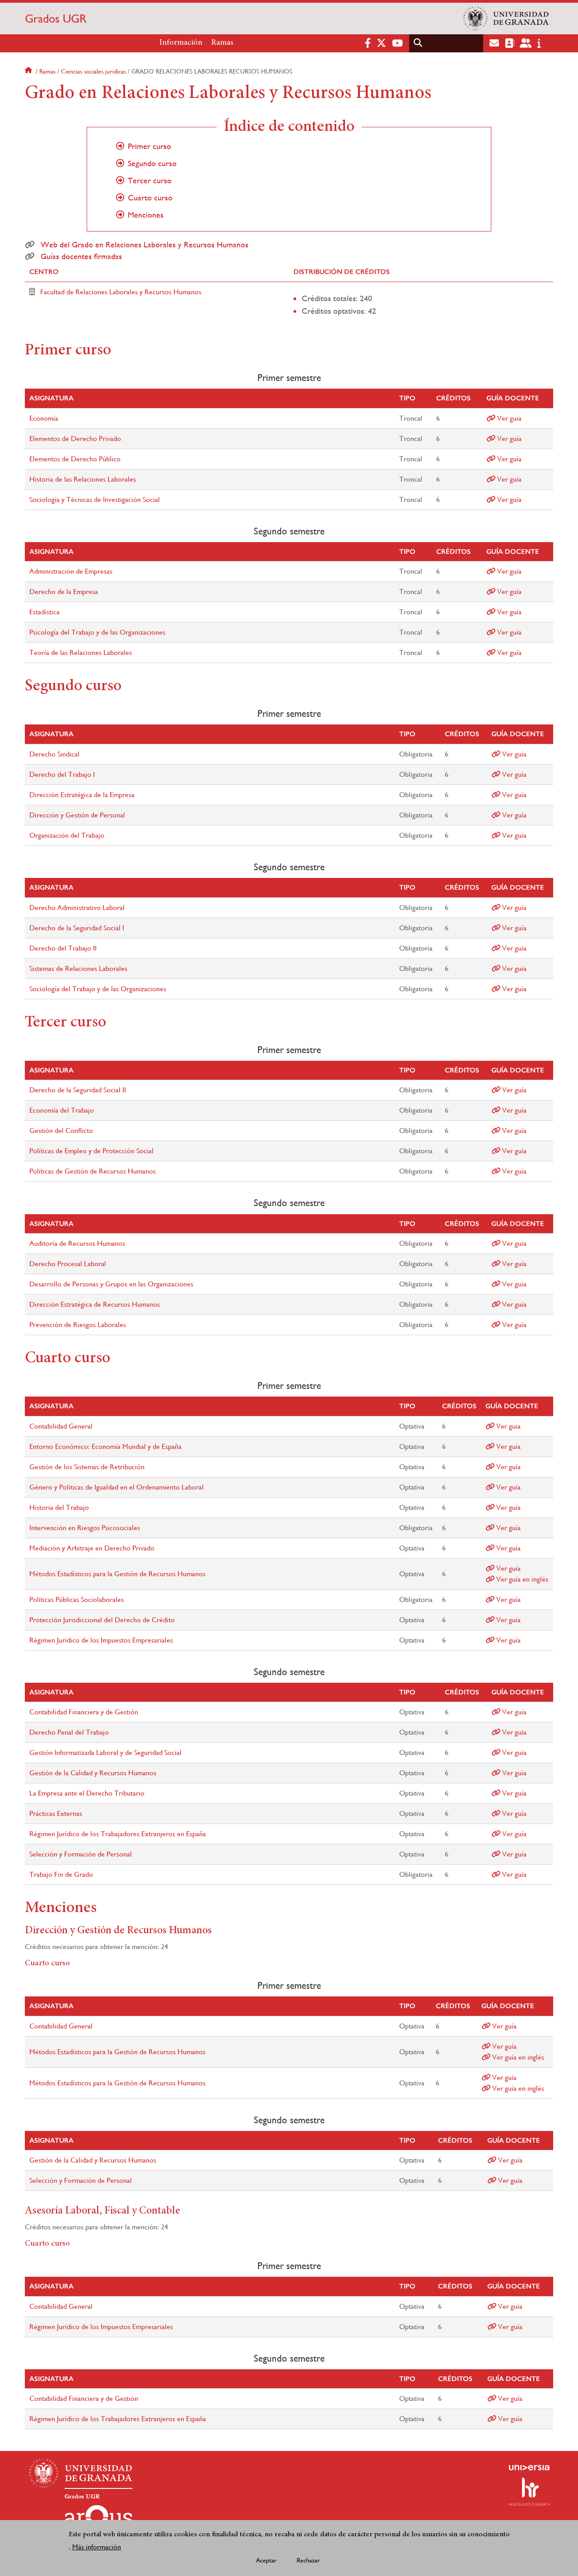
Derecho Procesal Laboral (68, 1264)
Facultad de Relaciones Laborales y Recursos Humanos (121, 292)
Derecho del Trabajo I (62, 774)
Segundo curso (152, 163)
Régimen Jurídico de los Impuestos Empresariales (101, 1640)
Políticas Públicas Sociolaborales (77, 1599)
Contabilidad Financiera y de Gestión (84, 1712)
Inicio (29, 71)
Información (181, 43)
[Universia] (529, 2468)
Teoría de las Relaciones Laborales (81, 652)
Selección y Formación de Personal (81, 1854)
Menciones (146, 215)
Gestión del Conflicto (61, 1130)
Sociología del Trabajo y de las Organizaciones (98, 989)
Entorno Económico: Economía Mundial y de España (105, 1446)
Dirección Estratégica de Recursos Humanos (95, 1304)
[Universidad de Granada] (506, 19)
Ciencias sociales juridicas (93, 71)
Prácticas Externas (56, 1813)
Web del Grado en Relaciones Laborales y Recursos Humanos (144, 245)
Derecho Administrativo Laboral (77, 907)
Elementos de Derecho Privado (75, 439)
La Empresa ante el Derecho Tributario (87, 1793)
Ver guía (508, 418)
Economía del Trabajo (62, 1110)
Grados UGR (56, 19)
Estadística (44, 612)
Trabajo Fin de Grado (61, 1874)
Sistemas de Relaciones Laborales (78, 968)
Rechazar (308, 2561)
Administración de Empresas (71, 571)
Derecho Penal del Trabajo (69, 1732)
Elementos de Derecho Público (75, 459)
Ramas (222, 43)
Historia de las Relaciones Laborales (83, 479)
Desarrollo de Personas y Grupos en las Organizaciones (111, 1284)
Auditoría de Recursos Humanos (77, 1243)
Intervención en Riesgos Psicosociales (85, 1528)
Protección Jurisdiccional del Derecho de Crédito (102, 1620)
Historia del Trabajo (59, 1507)
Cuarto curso (150, 198)
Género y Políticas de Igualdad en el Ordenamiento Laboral (117, 1487)
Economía (44, 418)
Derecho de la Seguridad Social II (78, 1090)
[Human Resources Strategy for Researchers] (529, 2492)
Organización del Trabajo (67, 835)
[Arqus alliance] (98, 2520)
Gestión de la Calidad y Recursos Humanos (93, 1773)
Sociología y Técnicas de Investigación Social (95, 499)
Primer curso (149, 146)
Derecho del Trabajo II (63, 948)
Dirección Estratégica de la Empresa (82, 795)
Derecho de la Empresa (64, 592)
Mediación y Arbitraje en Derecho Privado (92, 1548)
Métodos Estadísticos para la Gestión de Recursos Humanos (117, 1574)
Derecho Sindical (54, 754)
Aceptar (266, 2561)
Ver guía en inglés (521, 1579)
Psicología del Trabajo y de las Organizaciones (97, 632)
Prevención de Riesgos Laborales (78, 1325)
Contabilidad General (61, 1426)
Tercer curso (150, 181)
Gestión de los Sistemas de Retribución (87, 1467)
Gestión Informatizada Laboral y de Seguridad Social (105, 1752)
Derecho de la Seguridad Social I (77, 928)
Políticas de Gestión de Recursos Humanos (93, 1171)
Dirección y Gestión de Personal (77, 815)
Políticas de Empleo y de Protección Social (91, 1151)
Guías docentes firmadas (81, 256)
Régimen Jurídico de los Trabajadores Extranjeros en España (118, 1834)
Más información (97, 2547)
